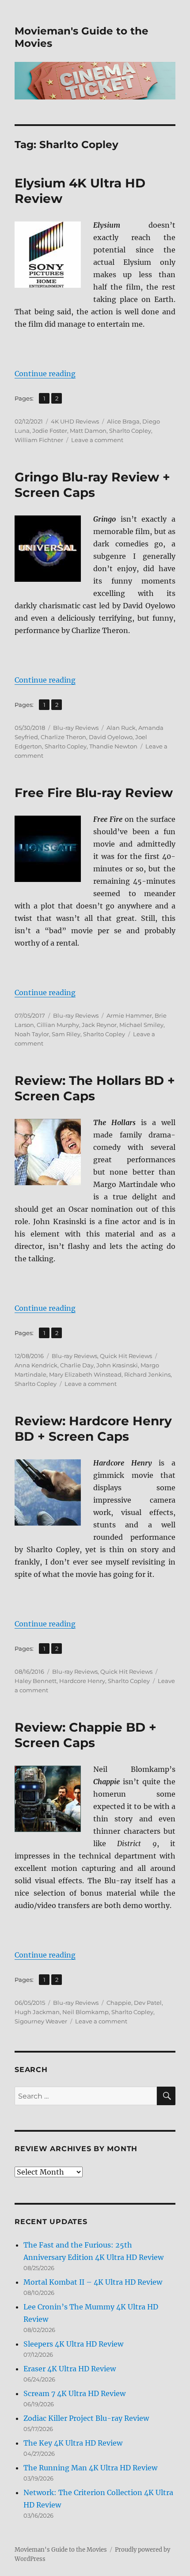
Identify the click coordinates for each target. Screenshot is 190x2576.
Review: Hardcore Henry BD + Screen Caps (93, 1429)
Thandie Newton (113, 746)
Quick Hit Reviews (126, 1356)
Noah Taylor (32, 1034)
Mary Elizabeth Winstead (85, 1374)
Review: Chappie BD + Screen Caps (85, 1735)
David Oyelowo (111, 737)
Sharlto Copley (130, 431)
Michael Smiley (141, 1025)
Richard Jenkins (147, 1374)
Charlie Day (77, 1365)
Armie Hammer (129, 1015)
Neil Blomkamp (85, 2012)
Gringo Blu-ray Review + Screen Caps (92, 485)
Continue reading (45, 374)
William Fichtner (39, 440)
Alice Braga (123, 421)
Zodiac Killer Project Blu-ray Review (86, 2418)
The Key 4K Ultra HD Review (73, 2443)
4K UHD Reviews (75, 421)
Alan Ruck (121, 728)
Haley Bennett (36, 1681)
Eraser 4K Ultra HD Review (70, 2369)
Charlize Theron (63, 737)
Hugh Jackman (37, 2012)
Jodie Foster (50, 431)
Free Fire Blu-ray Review (94, 793)
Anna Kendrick (36, 1365)
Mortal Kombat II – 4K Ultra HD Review (93, 2282)
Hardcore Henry (82, 1681)
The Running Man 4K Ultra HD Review (90, 2468)
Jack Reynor (99, 1025)
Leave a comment (97, 440)
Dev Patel (148, 2003)
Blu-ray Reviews (76, 728)
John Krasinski (117, 1365)
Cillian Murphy (58, 1025)
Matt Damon (88, 431)
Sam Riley (66, 1034)
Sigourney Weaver (41, 2021)
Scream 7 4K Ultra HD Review (74, 2393)
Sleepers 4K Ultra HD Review (73, 2344)
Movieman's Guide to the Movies (61, 2550)
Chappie (119, 2003)
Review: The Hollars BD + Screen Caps (95, 1088)
